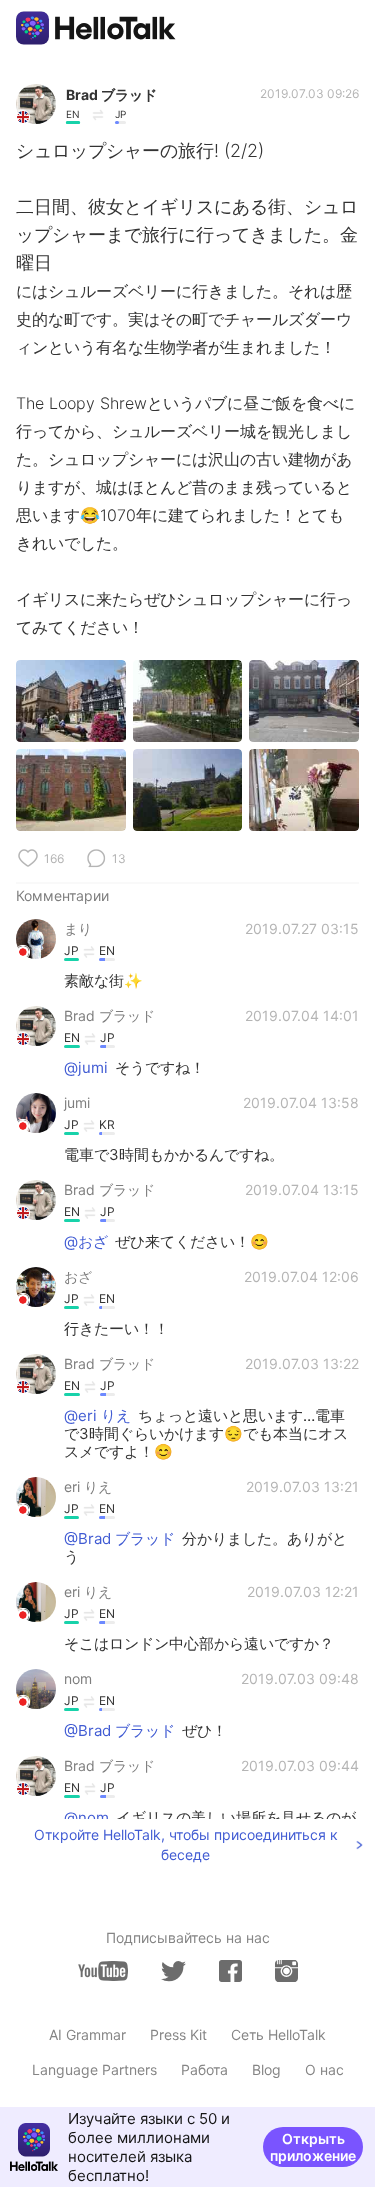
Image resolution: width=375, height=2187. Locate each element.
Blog (266, 2069)
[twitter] (173, 1971)
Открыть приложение (313, 2147)
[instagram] (286, 1971)
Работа (204, 2069)
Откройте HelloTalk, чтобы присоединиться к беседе (186, 1844)
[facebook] (230, 1971)
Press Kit (178, 2034)
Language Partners (94, 2069)
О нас (324, 2069)
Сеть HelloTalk (278, 2034)
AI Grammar (87, 2034)
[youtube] (103, 1971)
